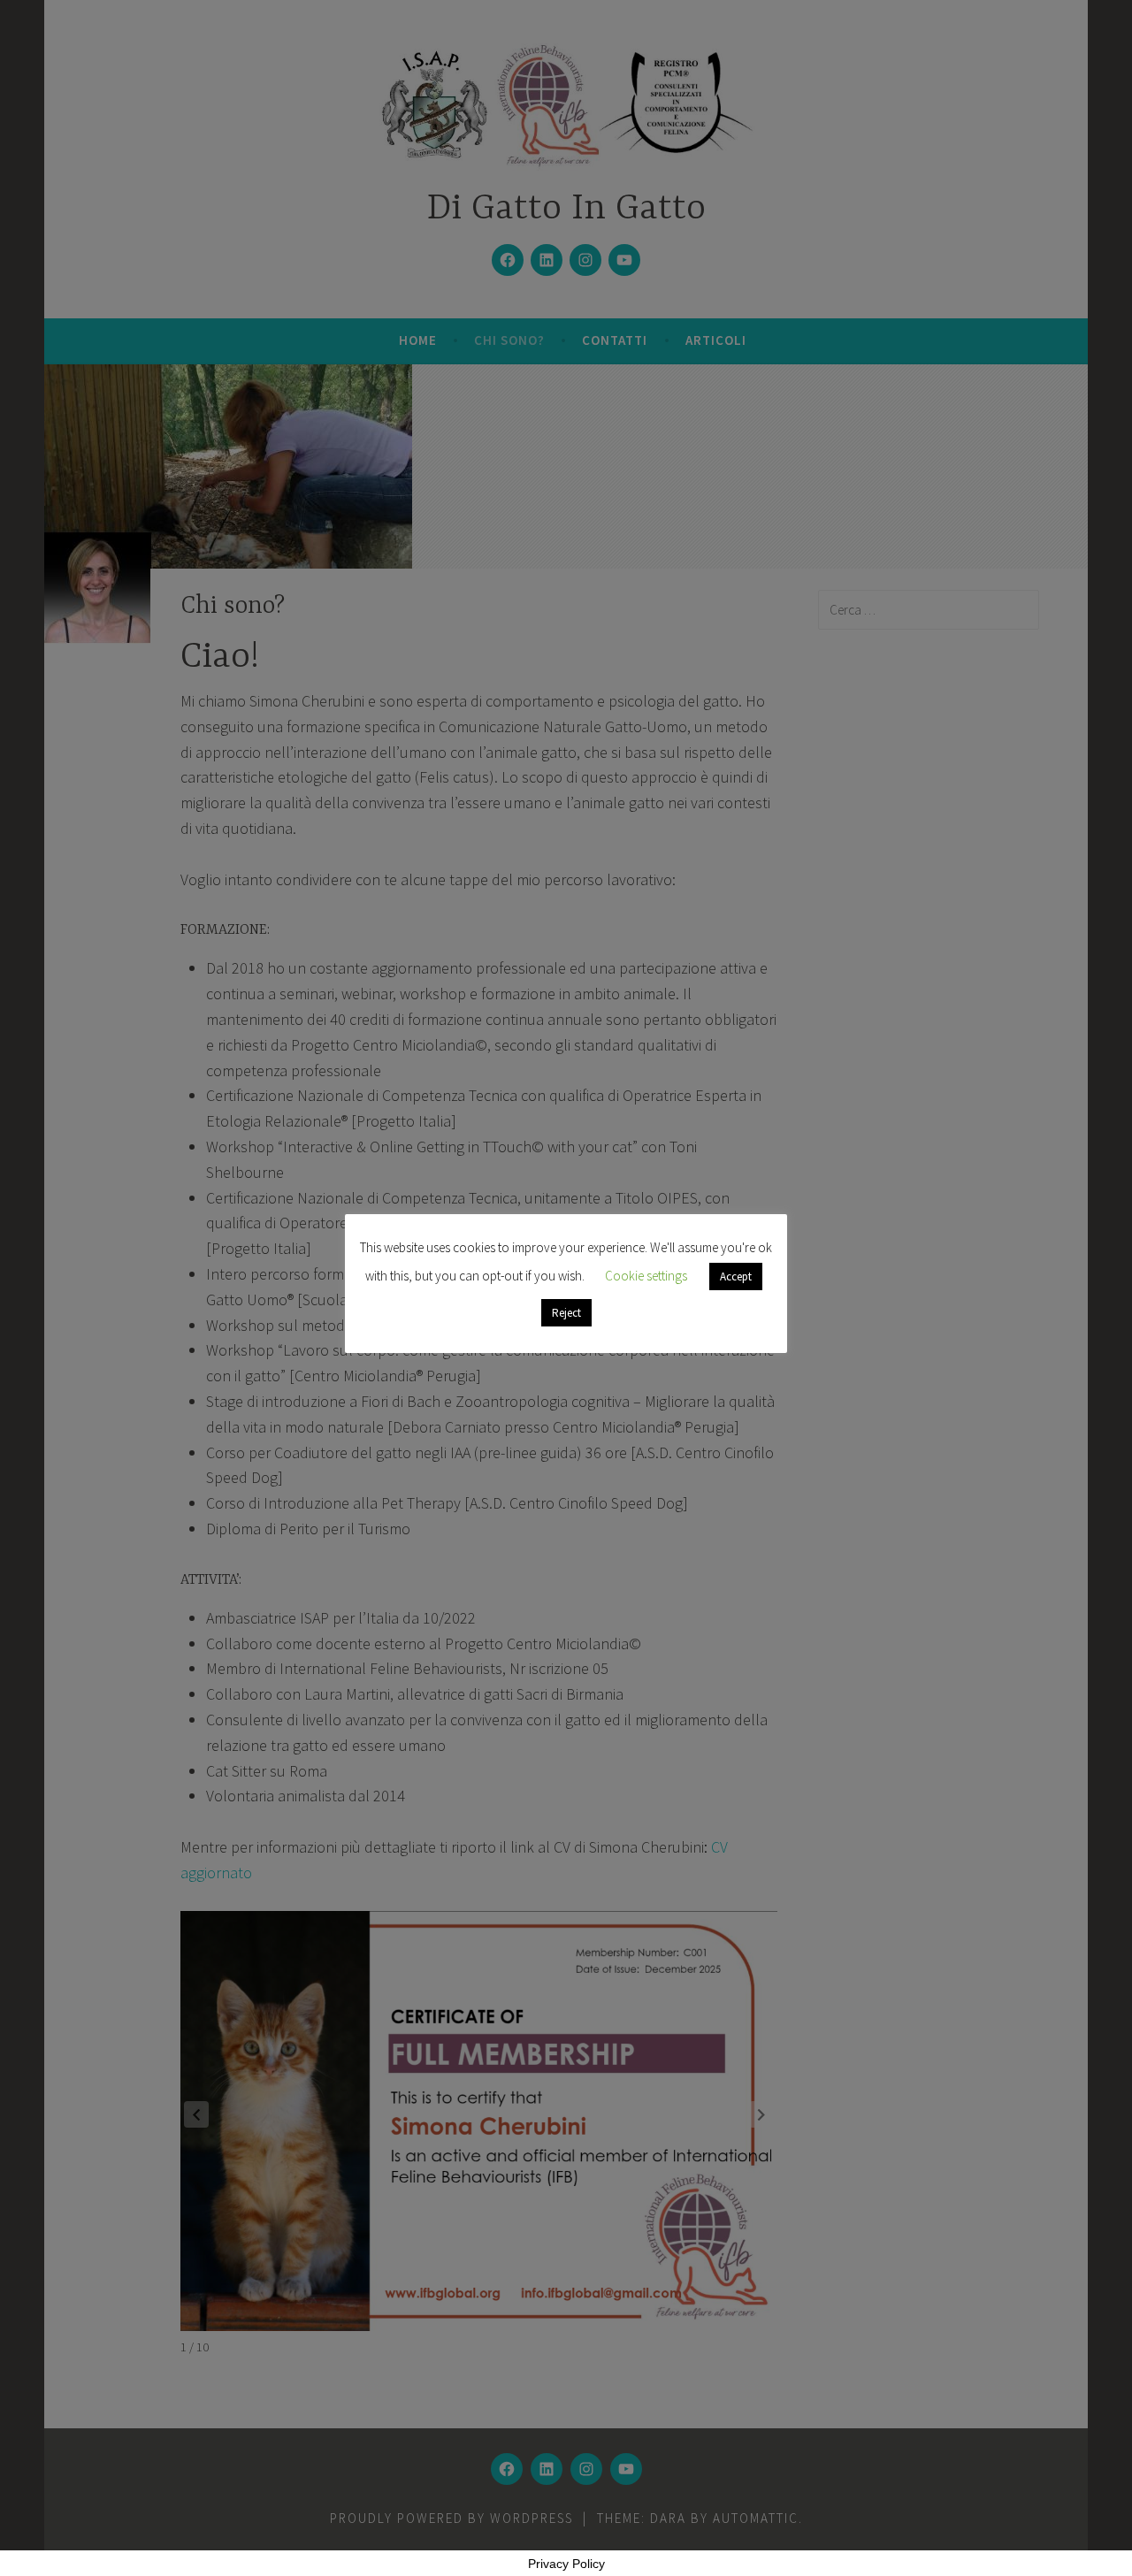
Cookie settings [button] (646, 1276)
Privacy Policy (566, 2564)
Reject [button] (566, 1313)
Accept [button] (736, 1277)
